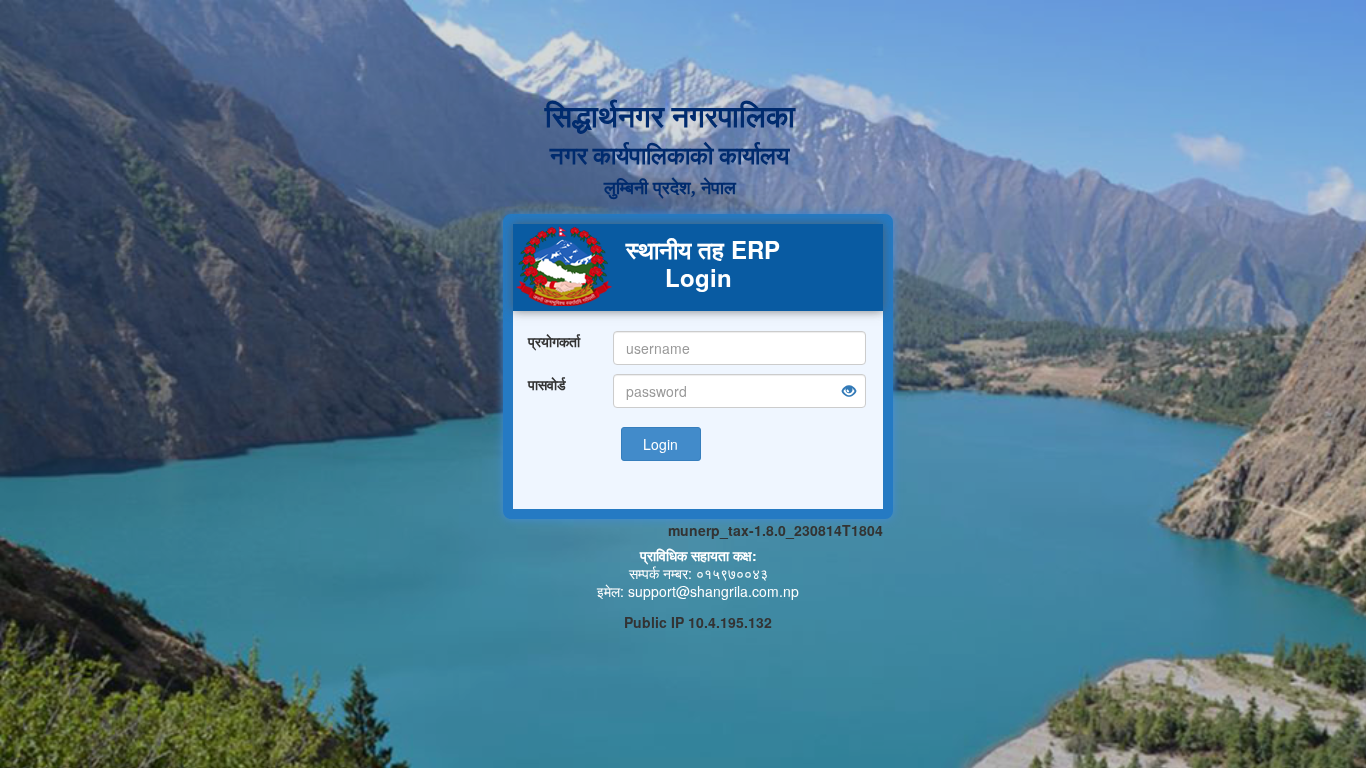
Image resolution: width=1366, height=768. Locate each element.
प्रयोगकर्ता (554, 341)
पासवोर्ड (547, 384)
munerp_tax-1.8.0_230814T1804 (775, 530)
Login (660, 444)
